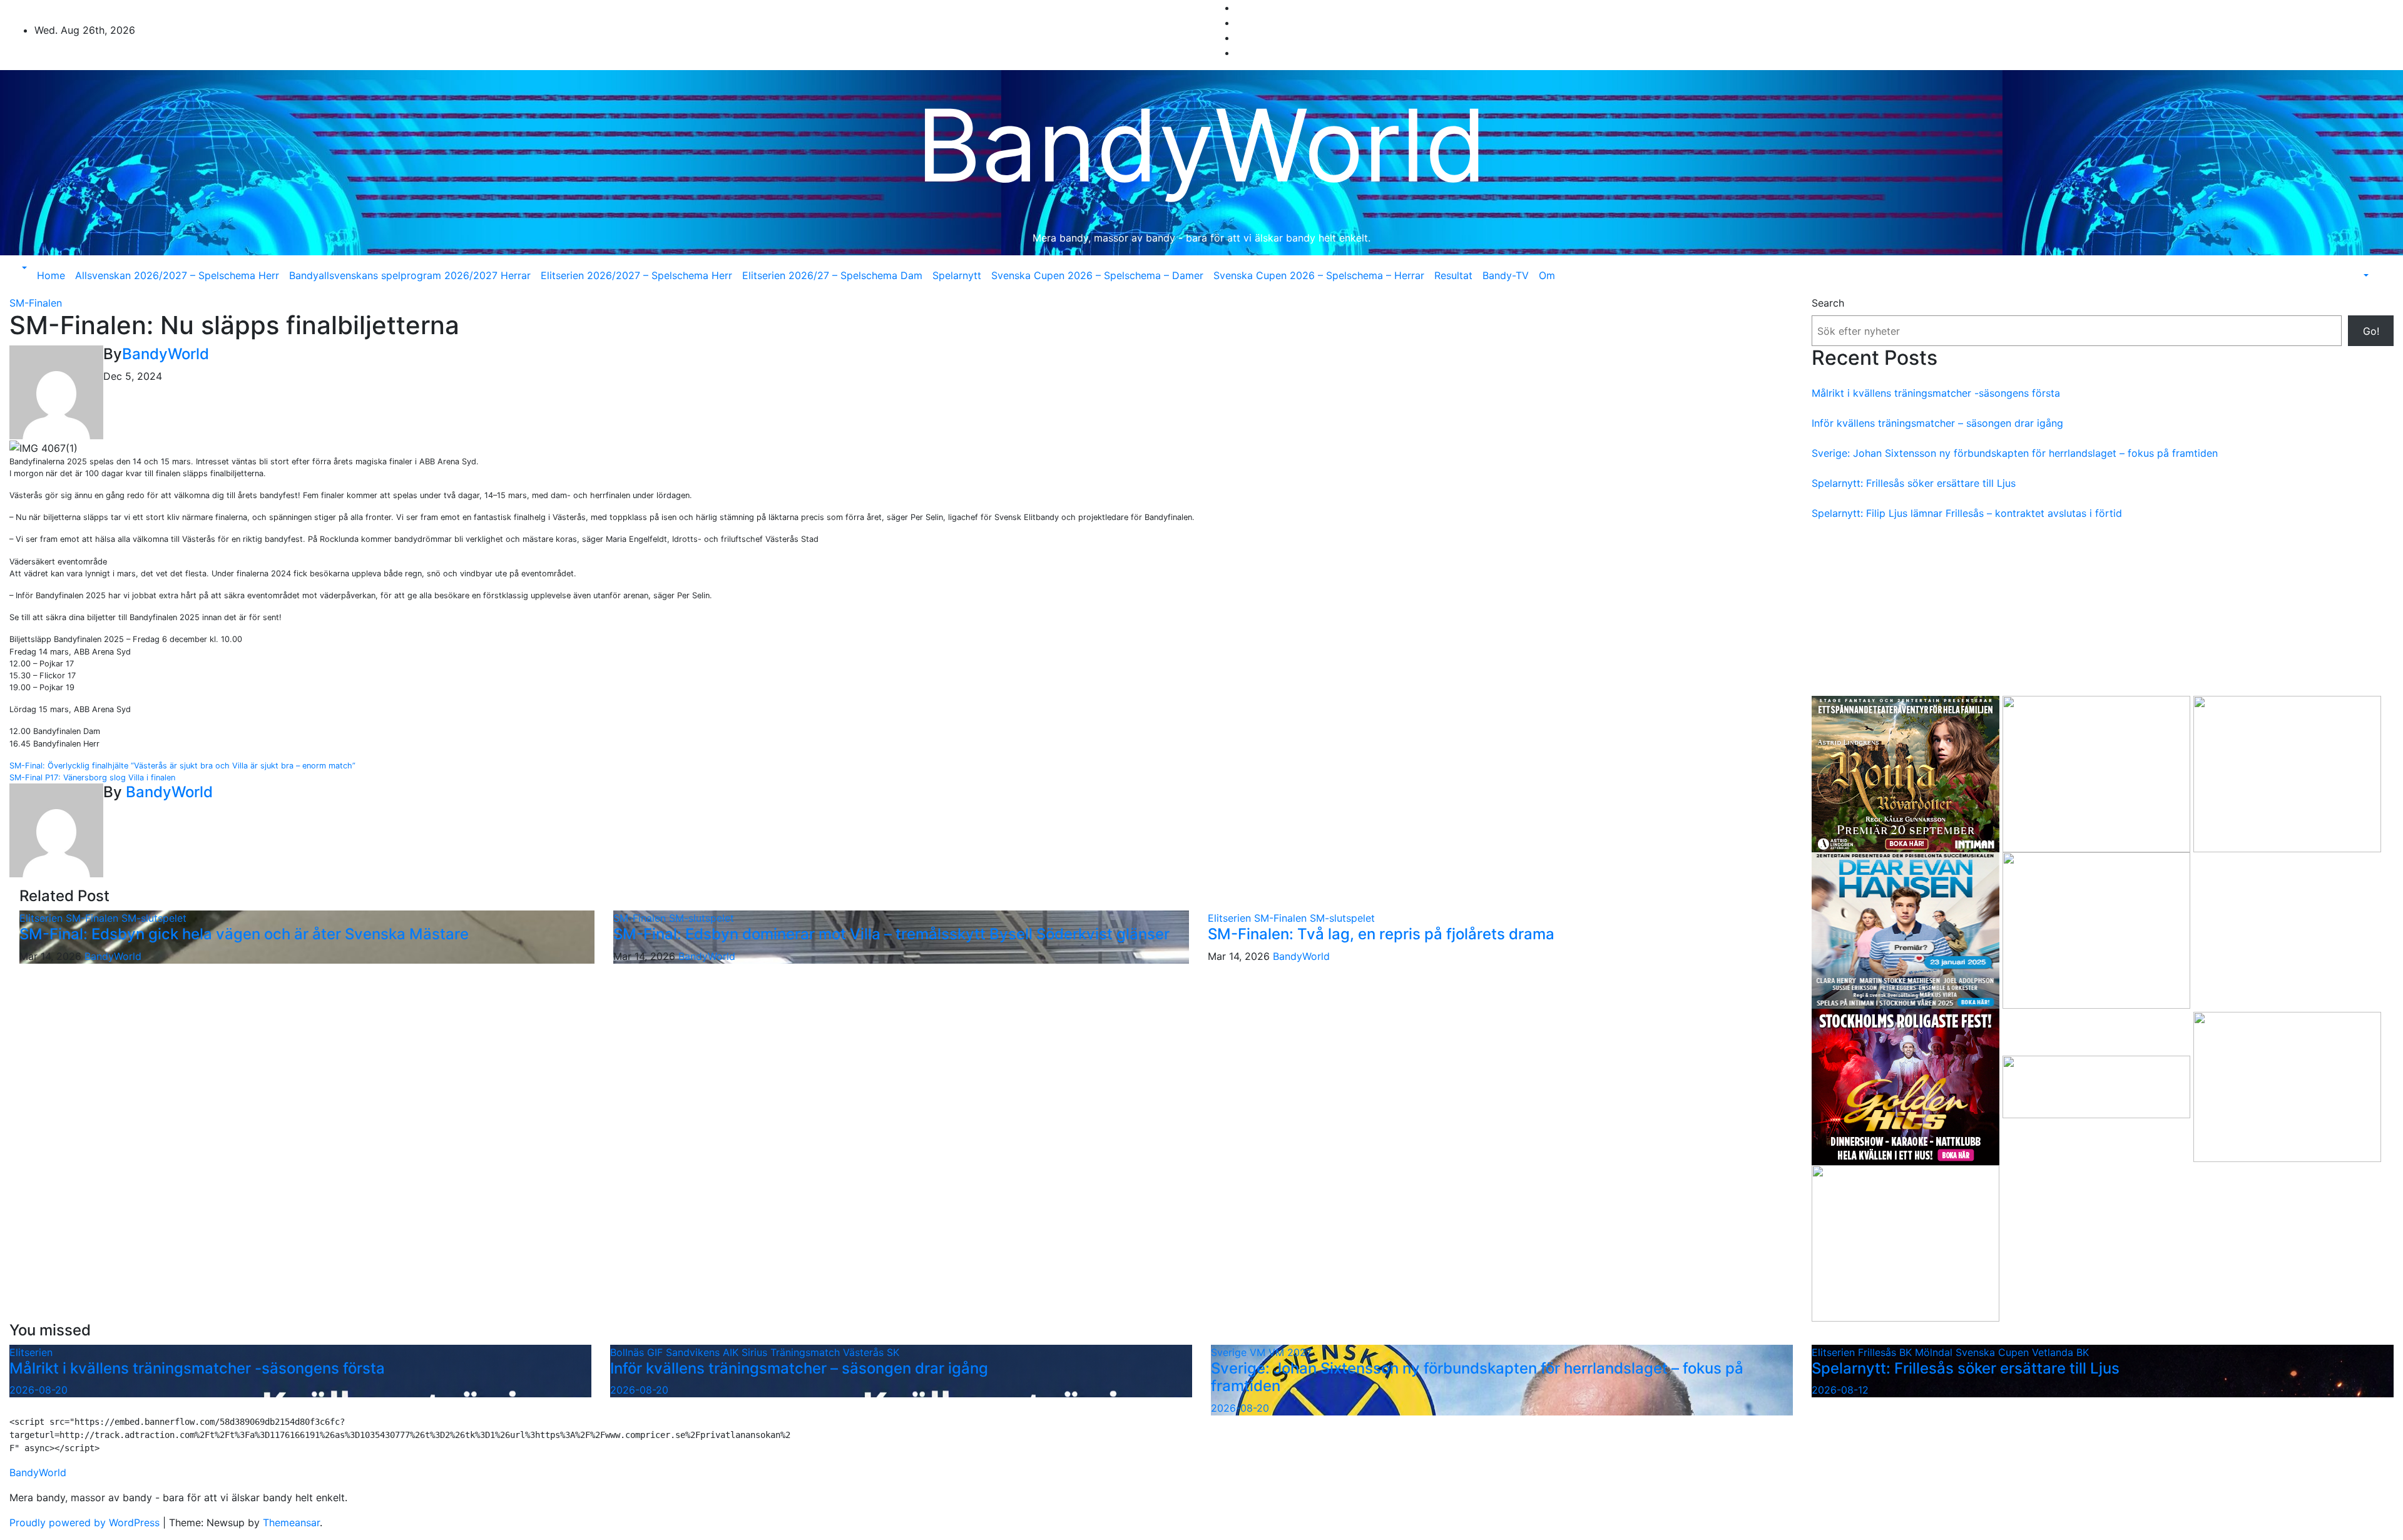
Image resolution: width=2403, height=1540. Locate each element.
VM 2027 (1290, 1352)
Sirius (756, 1352)
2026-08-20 (38, 1390)
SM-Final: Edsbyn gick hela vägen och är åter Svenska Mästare (244, 934)
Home (51, 275)
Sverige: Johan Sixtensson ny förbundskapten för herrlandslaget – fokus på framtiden (2015, 453)
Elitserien (43, 918)
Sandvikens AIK (704, 1352)
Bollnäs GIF (638, 1352)
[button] (23, 268)
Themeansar (291, 1522)
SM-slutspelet (154, 918)
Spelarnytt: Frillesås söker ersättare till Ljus (1914, 483)
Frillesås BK (1886, 1352)
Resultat (1453, 275)
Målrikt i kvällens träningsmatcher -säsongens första (1936, 393)
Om (1547, 275)
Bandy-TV (1506, 275)
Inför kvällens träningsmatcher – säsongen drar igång (1937, 423)
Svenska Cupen (1994, 1352)
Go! (2371, 331)
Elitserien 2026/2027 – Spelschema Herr (636, 275)
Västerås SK (871, 1352)
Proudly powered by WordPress (86, 1522)
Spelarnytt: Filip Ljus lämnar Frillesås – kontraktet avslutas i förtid (1967, 513)
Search (1828, 303)
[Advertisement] (2103, 608)
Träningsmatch (807, 1352)
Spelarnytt (957, 275)
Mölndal (1935, 1352)
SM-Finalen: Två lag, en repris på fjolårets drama (1381, 934)
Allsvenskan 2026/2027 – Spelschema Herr (177, 275)
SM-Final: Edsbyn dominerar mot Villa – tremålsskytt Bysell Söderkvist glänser (891, 934)
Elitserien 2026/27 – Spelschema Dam (832, 275)
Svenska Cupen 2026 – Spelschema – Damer (1097, 275)
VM (1259, 1352)
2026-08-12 (1840, 1390)
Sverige (1230, 1352)
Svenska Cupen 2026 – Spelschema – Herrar (1319, 275)
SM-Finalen (36, 303)
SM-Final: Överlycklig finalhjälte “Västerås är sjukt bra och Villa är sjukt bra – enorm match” (182, 766)
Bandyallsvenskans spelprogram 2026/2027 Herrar (410, 275)
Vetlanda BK (2060, 1352)
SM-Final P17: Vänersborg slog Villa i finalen (92, 778)
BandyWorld (1201, 145)
